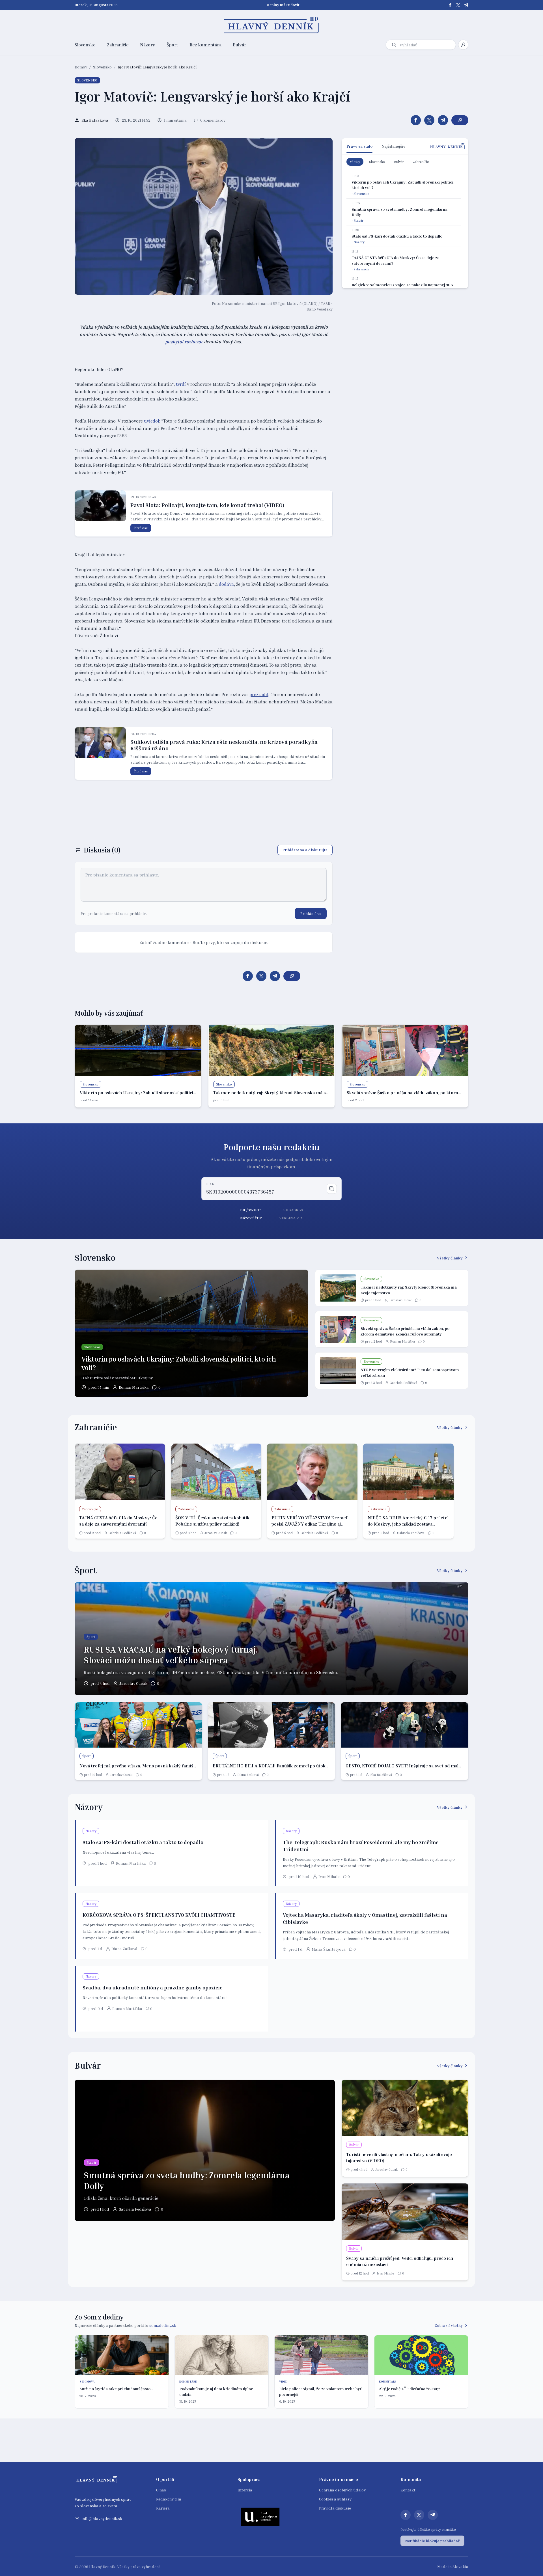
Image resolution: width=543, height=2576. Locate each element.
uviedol (152, 421)
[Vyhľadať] (394, 45)
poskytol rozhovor (184, 342)
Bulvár (240, 45)
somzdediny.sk (163, 2325)
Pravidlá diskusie (335, 2508)
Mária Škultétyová (329, 1949)
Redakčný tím (169, 2499)
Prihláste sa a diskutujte (305, 850)
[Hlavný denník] (272, 25)
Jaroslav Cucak (400, 1300)
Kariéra (163, 2508)
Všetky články (450, 1258)
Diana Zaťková (248, 1775)
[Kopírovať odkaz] (460, 120)
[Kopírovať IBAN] (332, 1189)
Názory (148, 45)
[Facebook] (450, 5)
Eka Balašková (381, 1775)
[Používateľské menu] (463, 45)
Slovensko (85, 45)
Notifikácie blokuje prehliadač (432, 2541)
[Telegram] (466, 5)
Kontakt (408, 2490)
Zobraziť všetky (449, 2325)
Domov (81, 67)
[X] (458, 5)
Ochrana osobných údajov (342, 2490)
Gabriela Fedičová (403, 1383)
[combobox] (426, 45)
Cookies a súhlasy (335, 2499)
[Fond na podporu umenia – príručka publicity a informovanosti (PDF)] (260, 2517)
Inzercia (245, 2490)
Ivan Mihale (329, 1876)
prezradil (259, 694)
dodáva (226, 584)
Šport (172, 45)
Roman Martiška (134, 1387)
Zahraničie (118, 45)
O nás (161, 2490)
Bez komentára (205, 45)
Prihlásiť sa (311, 913)
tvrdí (181, 384)
